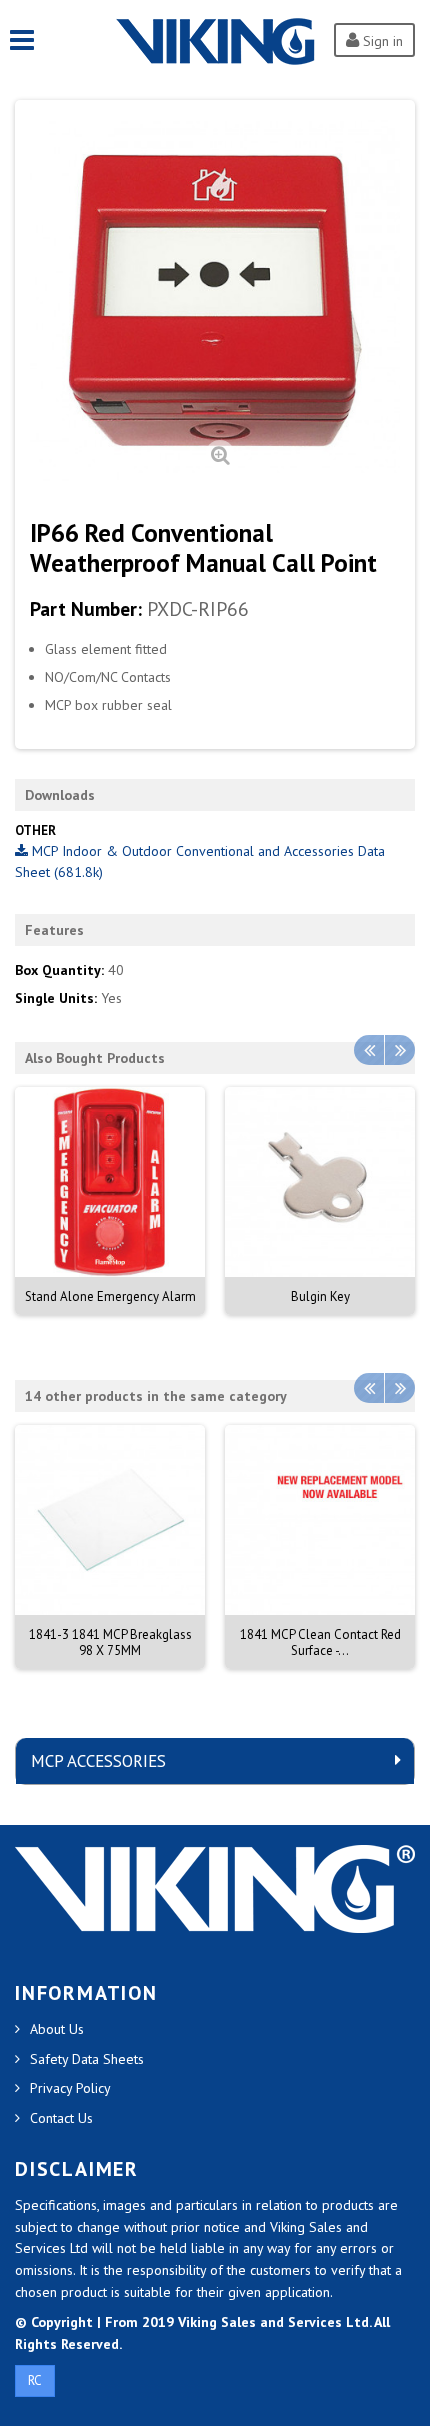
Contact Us (61, 2118)
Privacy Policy (70, 2088)
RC (35, 2380)
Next (400, 1050)
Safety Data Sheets (87, 2059)
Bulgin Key (320, 1296)
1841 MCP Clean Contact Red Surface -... (320, 1642)
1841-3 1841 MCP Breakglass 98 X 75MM (110, 1642)
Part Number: (86, 609)
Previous (369, 1050)
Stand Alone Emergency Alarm (110, 1296)
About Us (57, 2029)
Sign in (381, 41)
